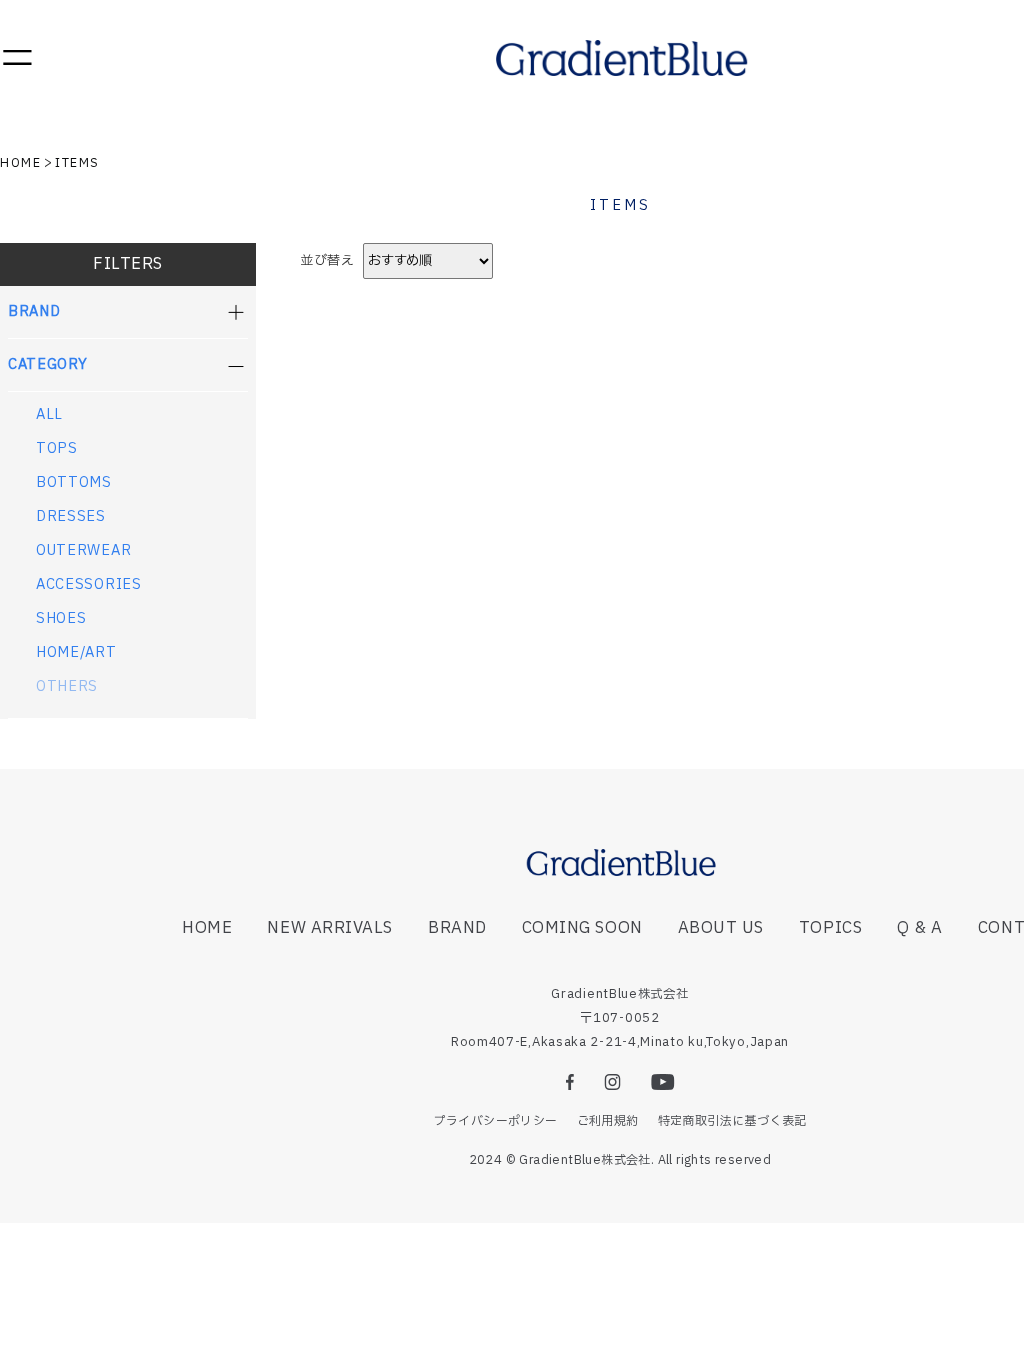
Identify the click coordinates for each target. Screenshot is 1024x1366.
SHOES (61, 619)
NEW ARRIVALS (329, 928)
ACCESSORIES (89, 585)
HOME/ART (76, 653)
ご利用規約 (608, 1121)
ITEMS (77, 163)
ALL (49, 415)
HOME (20, 163)
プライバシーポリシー (496, 1121)
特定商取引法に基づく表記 (732, 1121)
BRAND (457, 928)
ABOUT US (721, 928)
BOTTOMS (74, 483)
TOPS (57, 449)
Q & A (920, 928)
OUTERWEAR (83, 551)
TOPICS (830, 928)
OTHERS (67, 687)
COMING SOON (582, 928)
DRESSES (71, 517)
